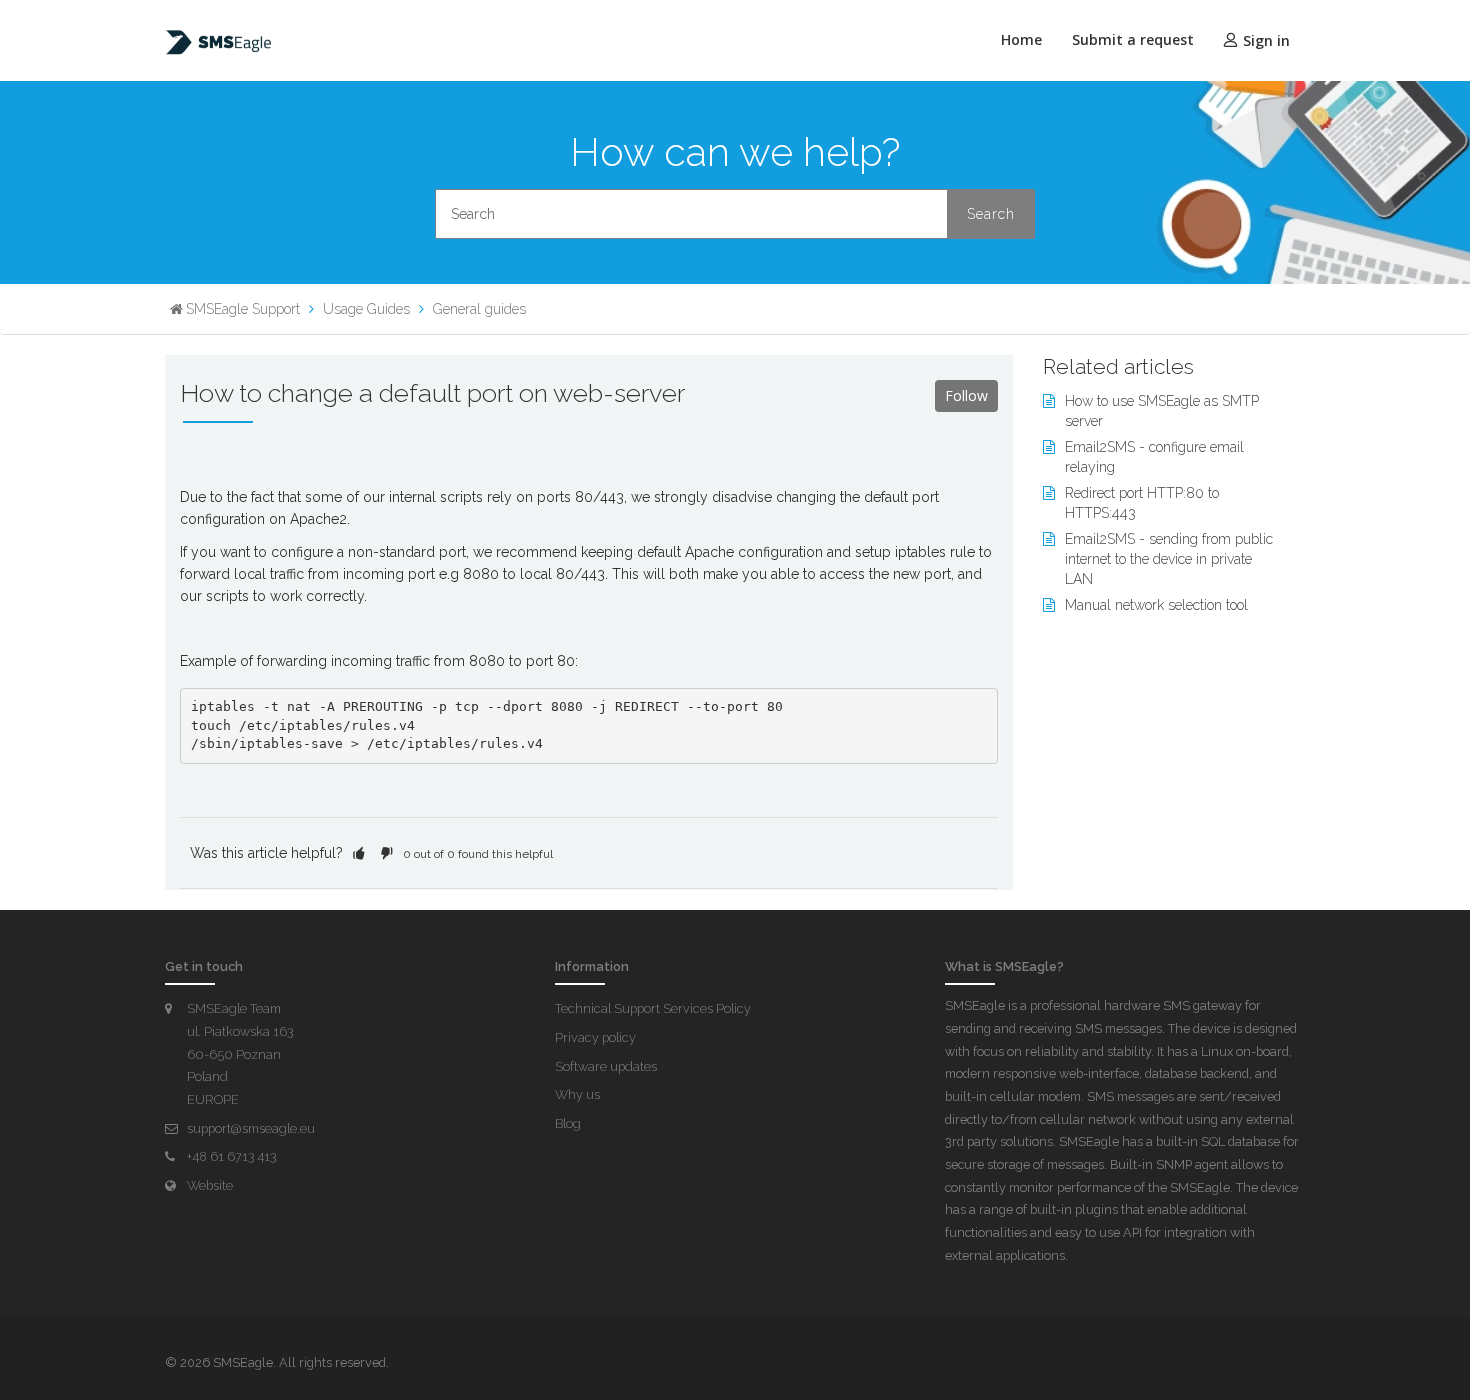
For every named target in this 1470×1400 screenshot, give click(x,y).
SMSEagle (243, 1362)
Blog (568, 1123)
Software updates (606, 1066)
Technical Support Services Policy (653, 1008)
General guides (479, 309)
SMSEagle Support (243, 309)
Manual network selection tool (1156, 605)
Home (1021, 39)
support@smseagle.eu (251, 1128)
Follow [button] (966, 395)
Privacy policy (595, 1037)
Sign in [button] (1266, 40)
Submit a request (1133, 39)
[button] (359, 853)
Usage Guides (366, 309)
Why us (577, 1094)
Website (210, 1185)
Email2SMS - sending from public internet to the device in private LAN (1169, 559)
